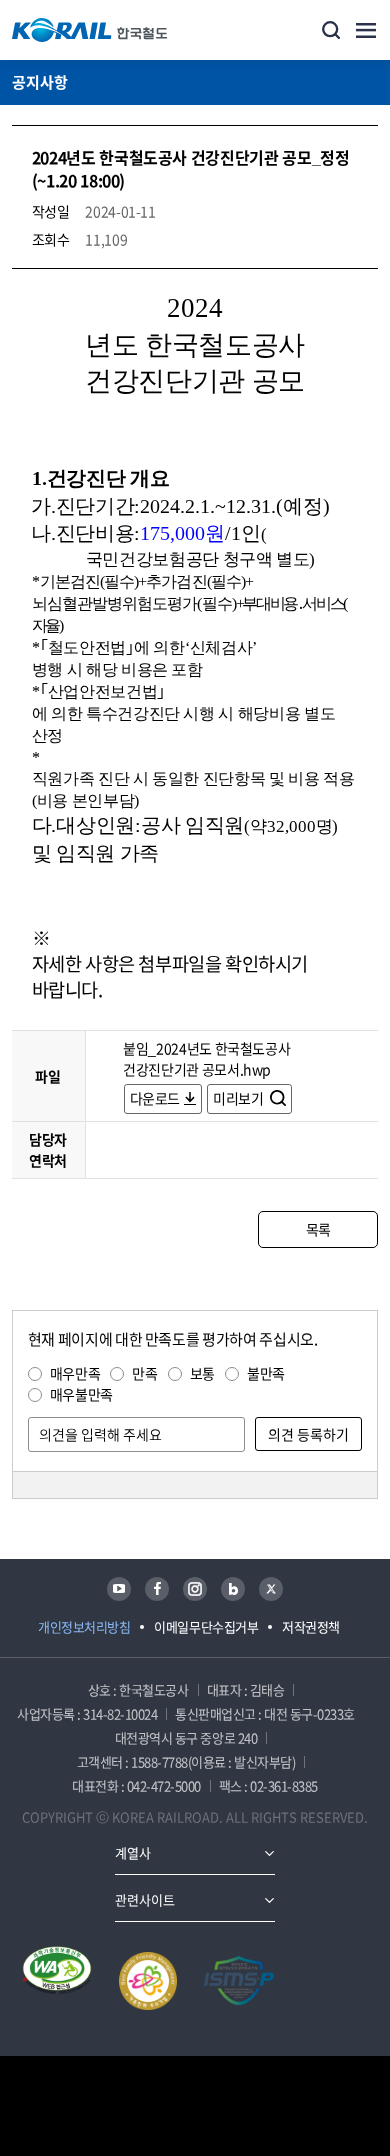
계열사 (133, 1852)
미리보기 (239, 1098)
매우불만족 (81, 1394)
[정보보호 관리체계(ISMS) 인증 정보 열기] (239, 1981)
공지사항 (40, 82)
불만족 (266, 1373)
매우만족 (75, 1373)
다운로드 (155, 1098)
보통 (202, 1373)
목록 (318, 1229)
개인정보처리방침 (84, 1626)
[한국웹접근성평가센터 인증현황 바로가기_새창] (57, 1981)
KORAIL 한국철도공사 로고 (90, 30)
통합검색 (331, 30)
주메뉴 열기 (366, 30)
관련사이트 (145, 1899)
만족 (144, 1373)
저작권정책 (311, 1626)
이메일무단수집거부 (206, 1626)
